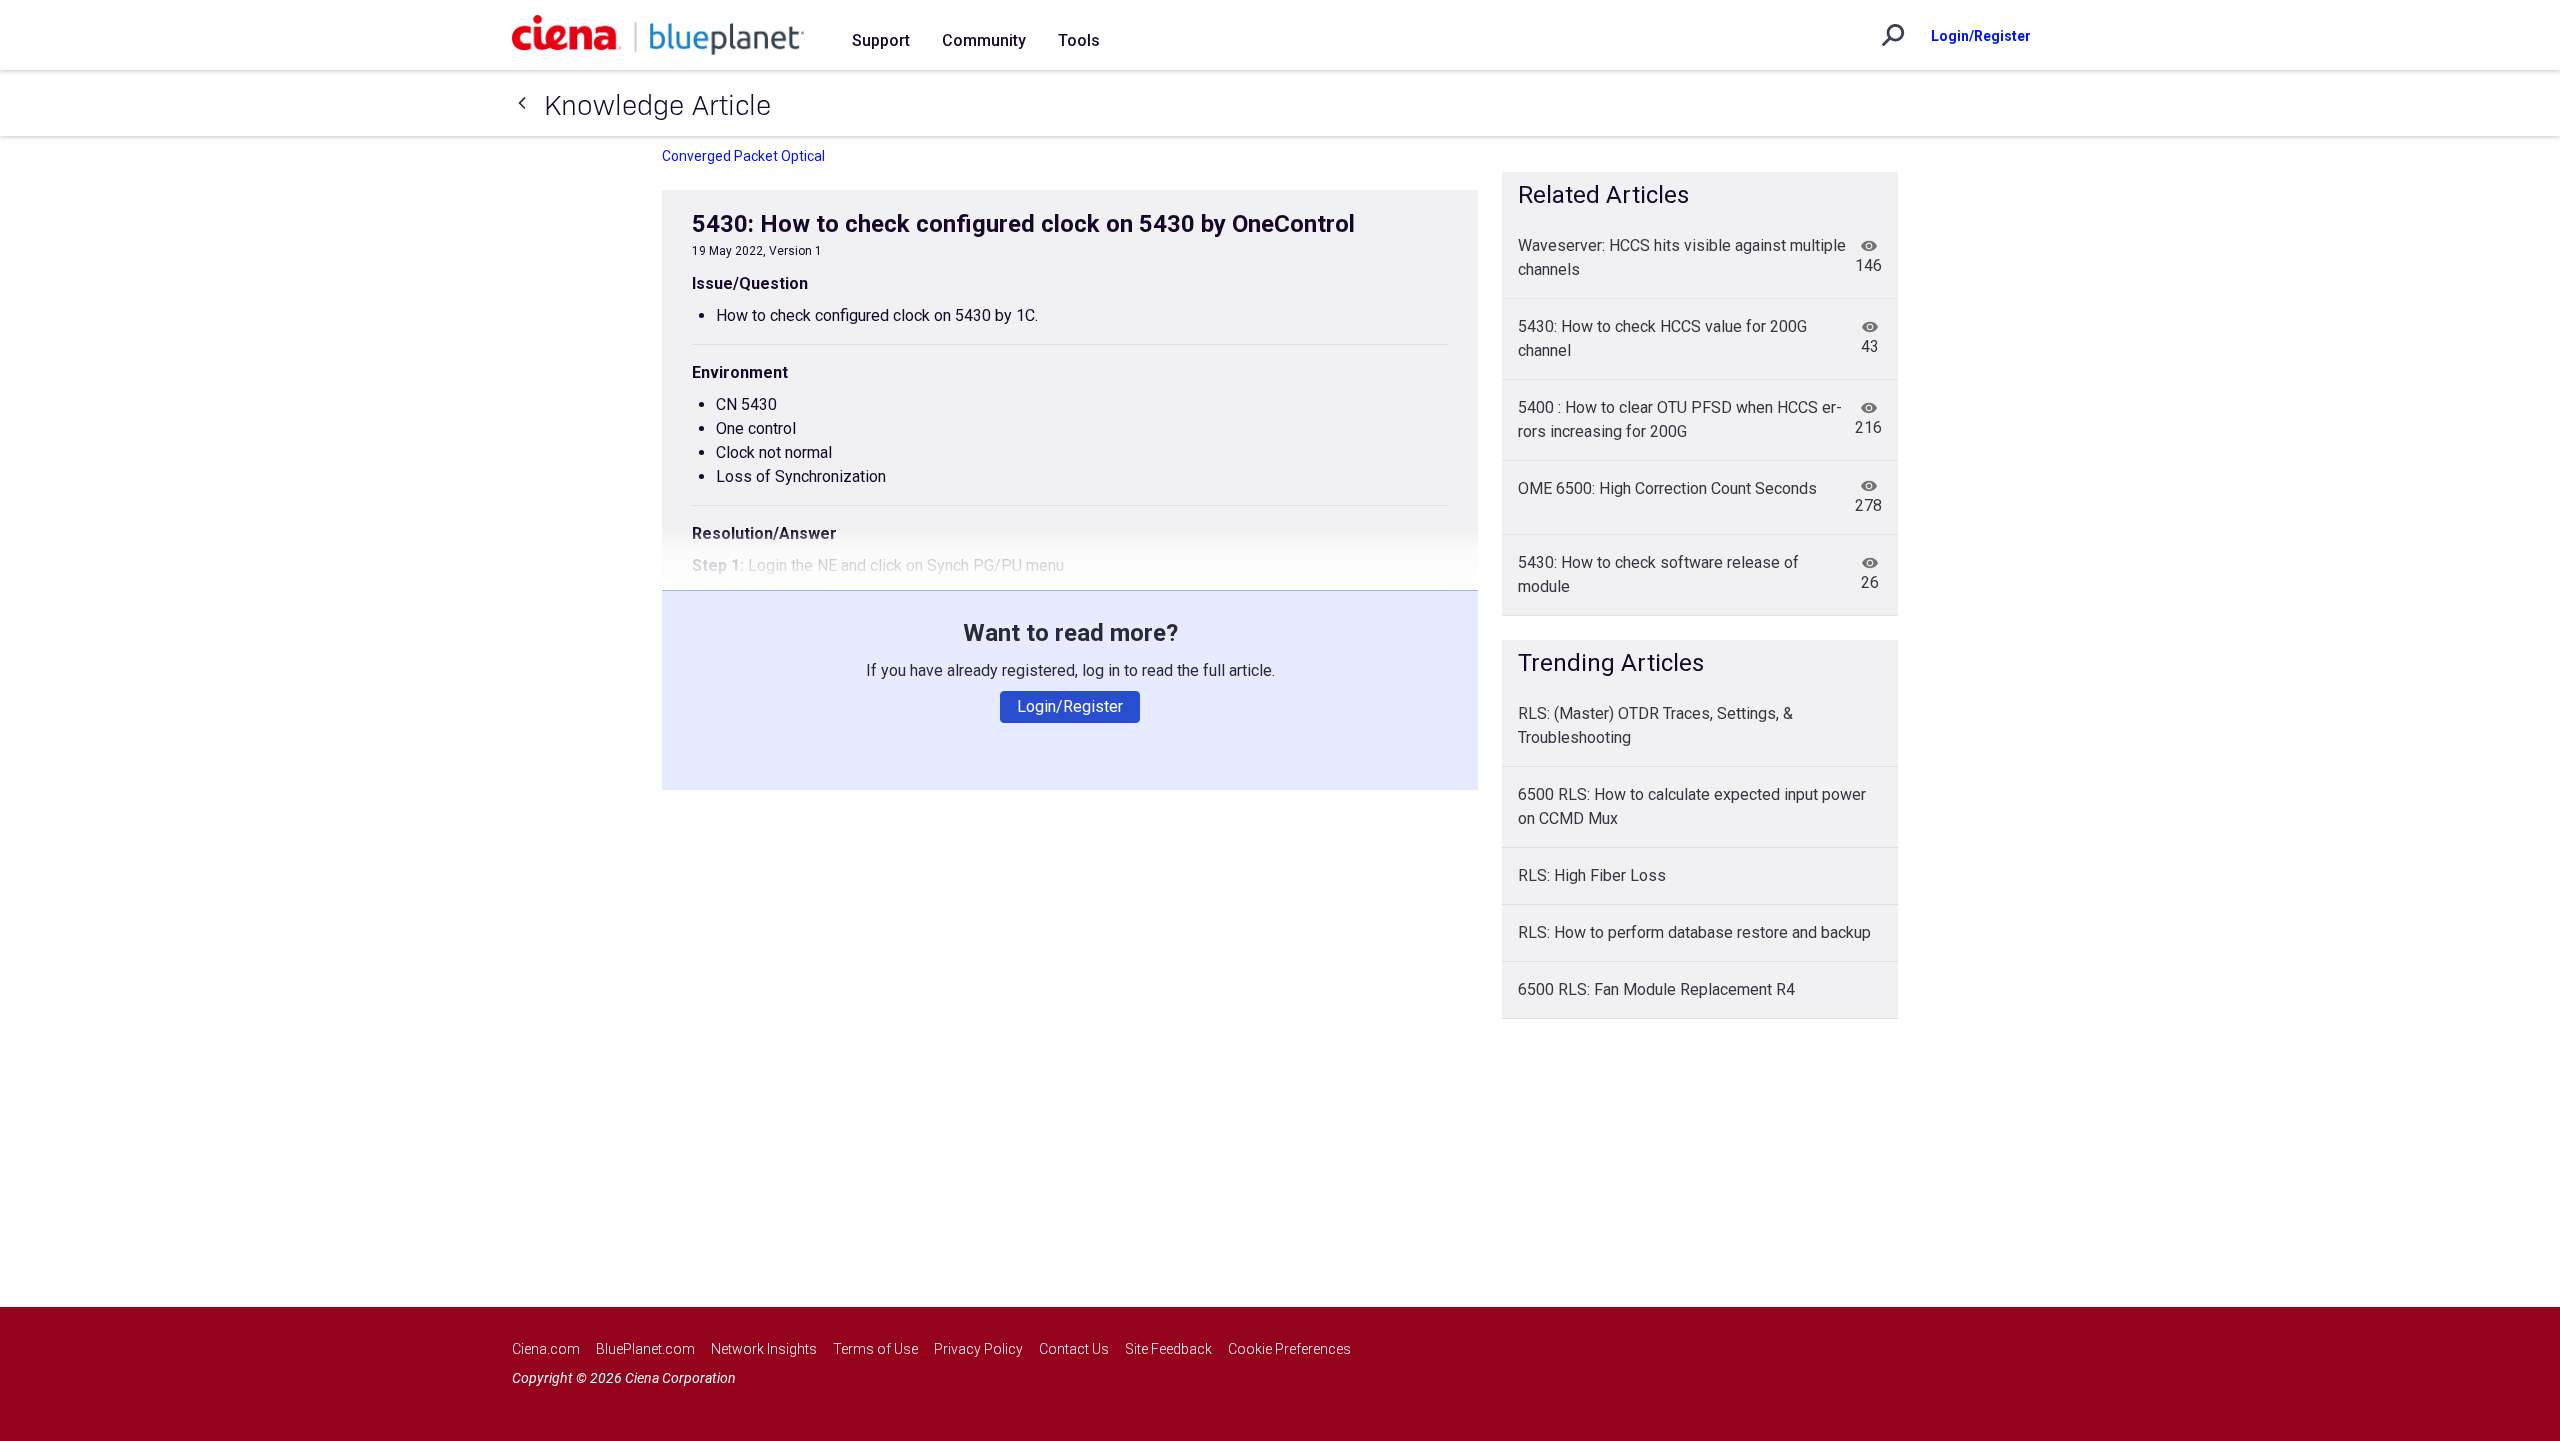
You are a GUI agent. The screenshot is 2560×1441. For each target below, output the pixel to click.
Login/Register (1981, 36)
